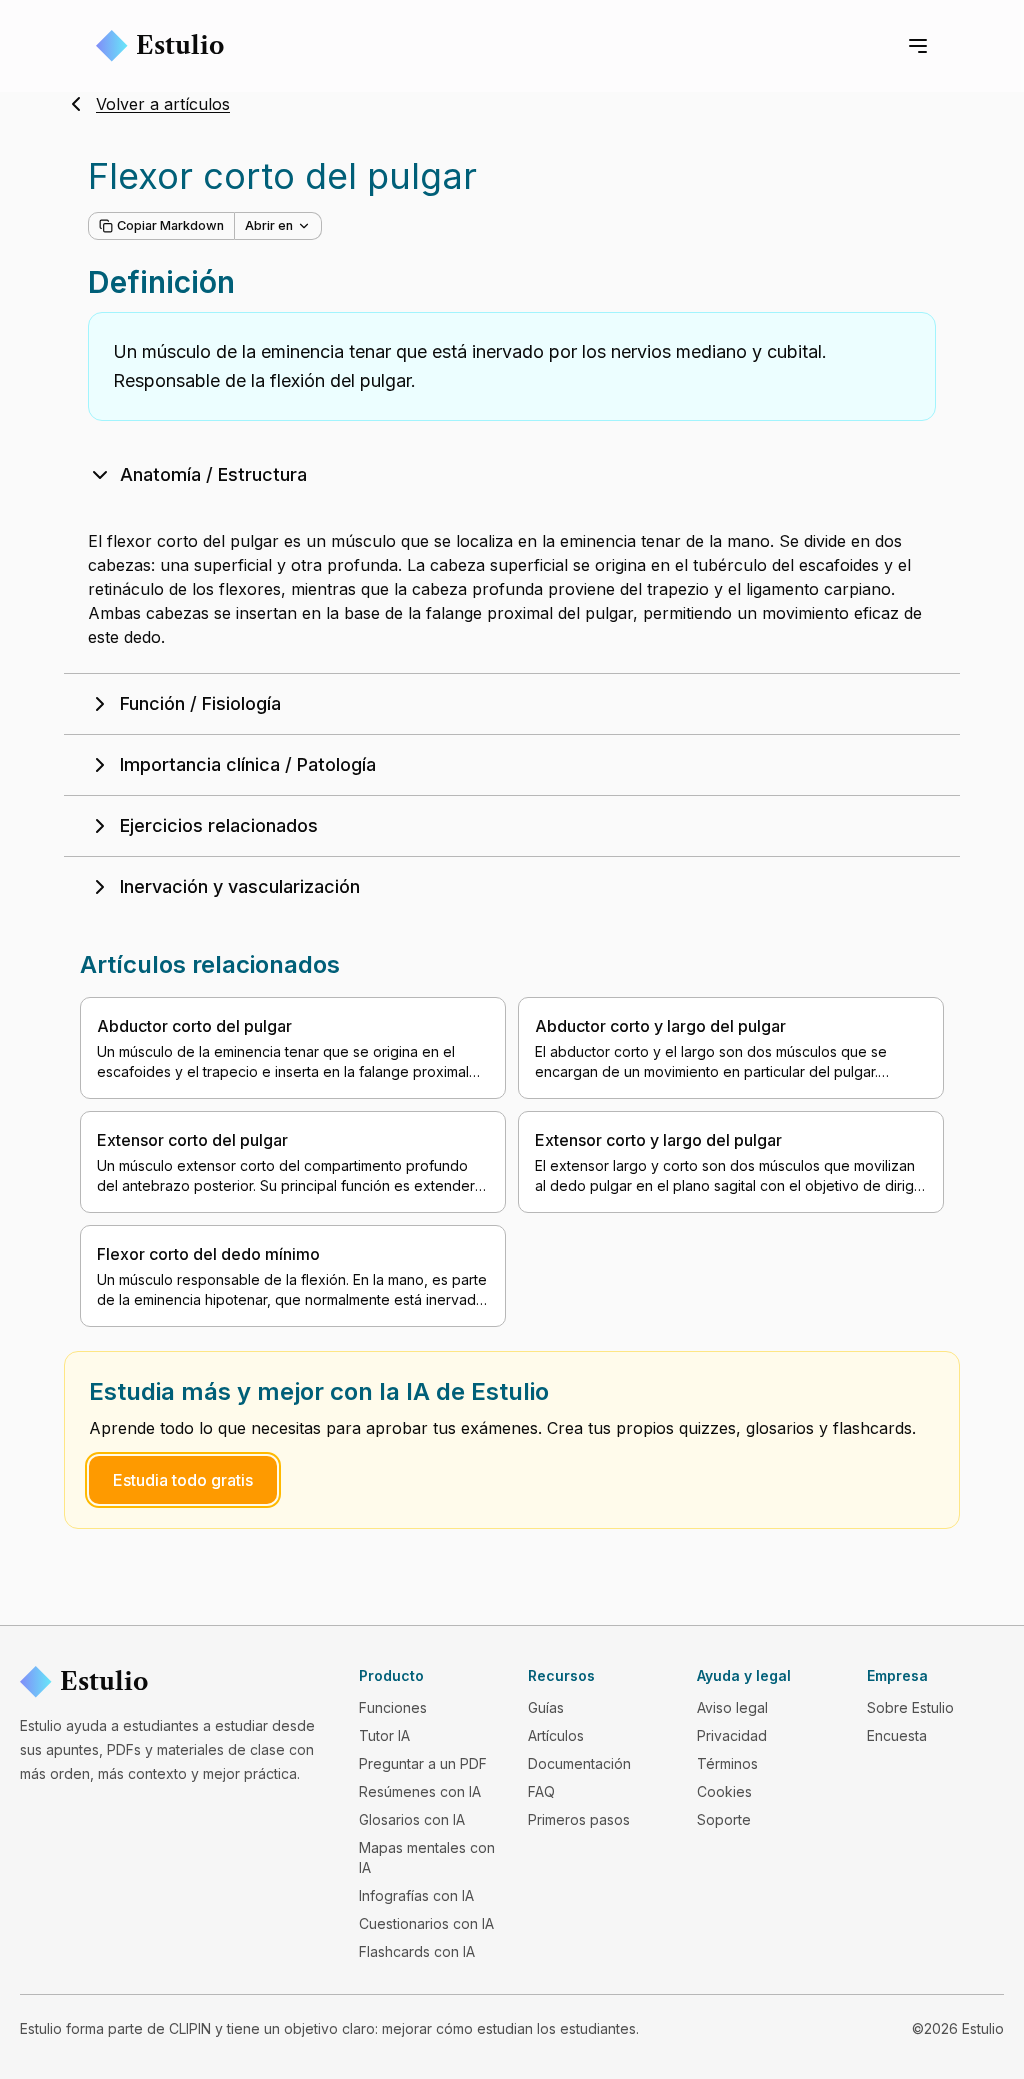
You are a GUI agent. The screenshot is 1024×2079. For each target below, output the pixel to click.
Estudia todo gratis (183, 1480)
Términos (727, 1763)
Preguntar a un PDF (423, 1763)
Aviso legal (732, 1707)
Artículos (556, 1735)
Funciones (393, 1707)
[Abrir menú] (918, 46)
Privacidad (732, 1735)
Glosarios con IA (412, 1819)
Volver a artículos (163, 104)
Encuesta (897, 1735)
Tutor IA (384, 1735)
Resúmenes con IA (420, 1791)
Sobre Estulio (910, 1707)
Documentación (579, 1763)
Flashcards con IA (417, 1951)
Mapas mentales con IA (427, 1857)
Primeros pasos (579, 1819)
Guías (546, 1707)
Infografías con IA (416, 1895)
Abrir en (269, 225)
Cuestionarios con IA (426, 1923)
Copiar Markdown (170, 225)
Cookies (724, 1791)
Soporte (724, 1819)
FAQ (541, 1791)
